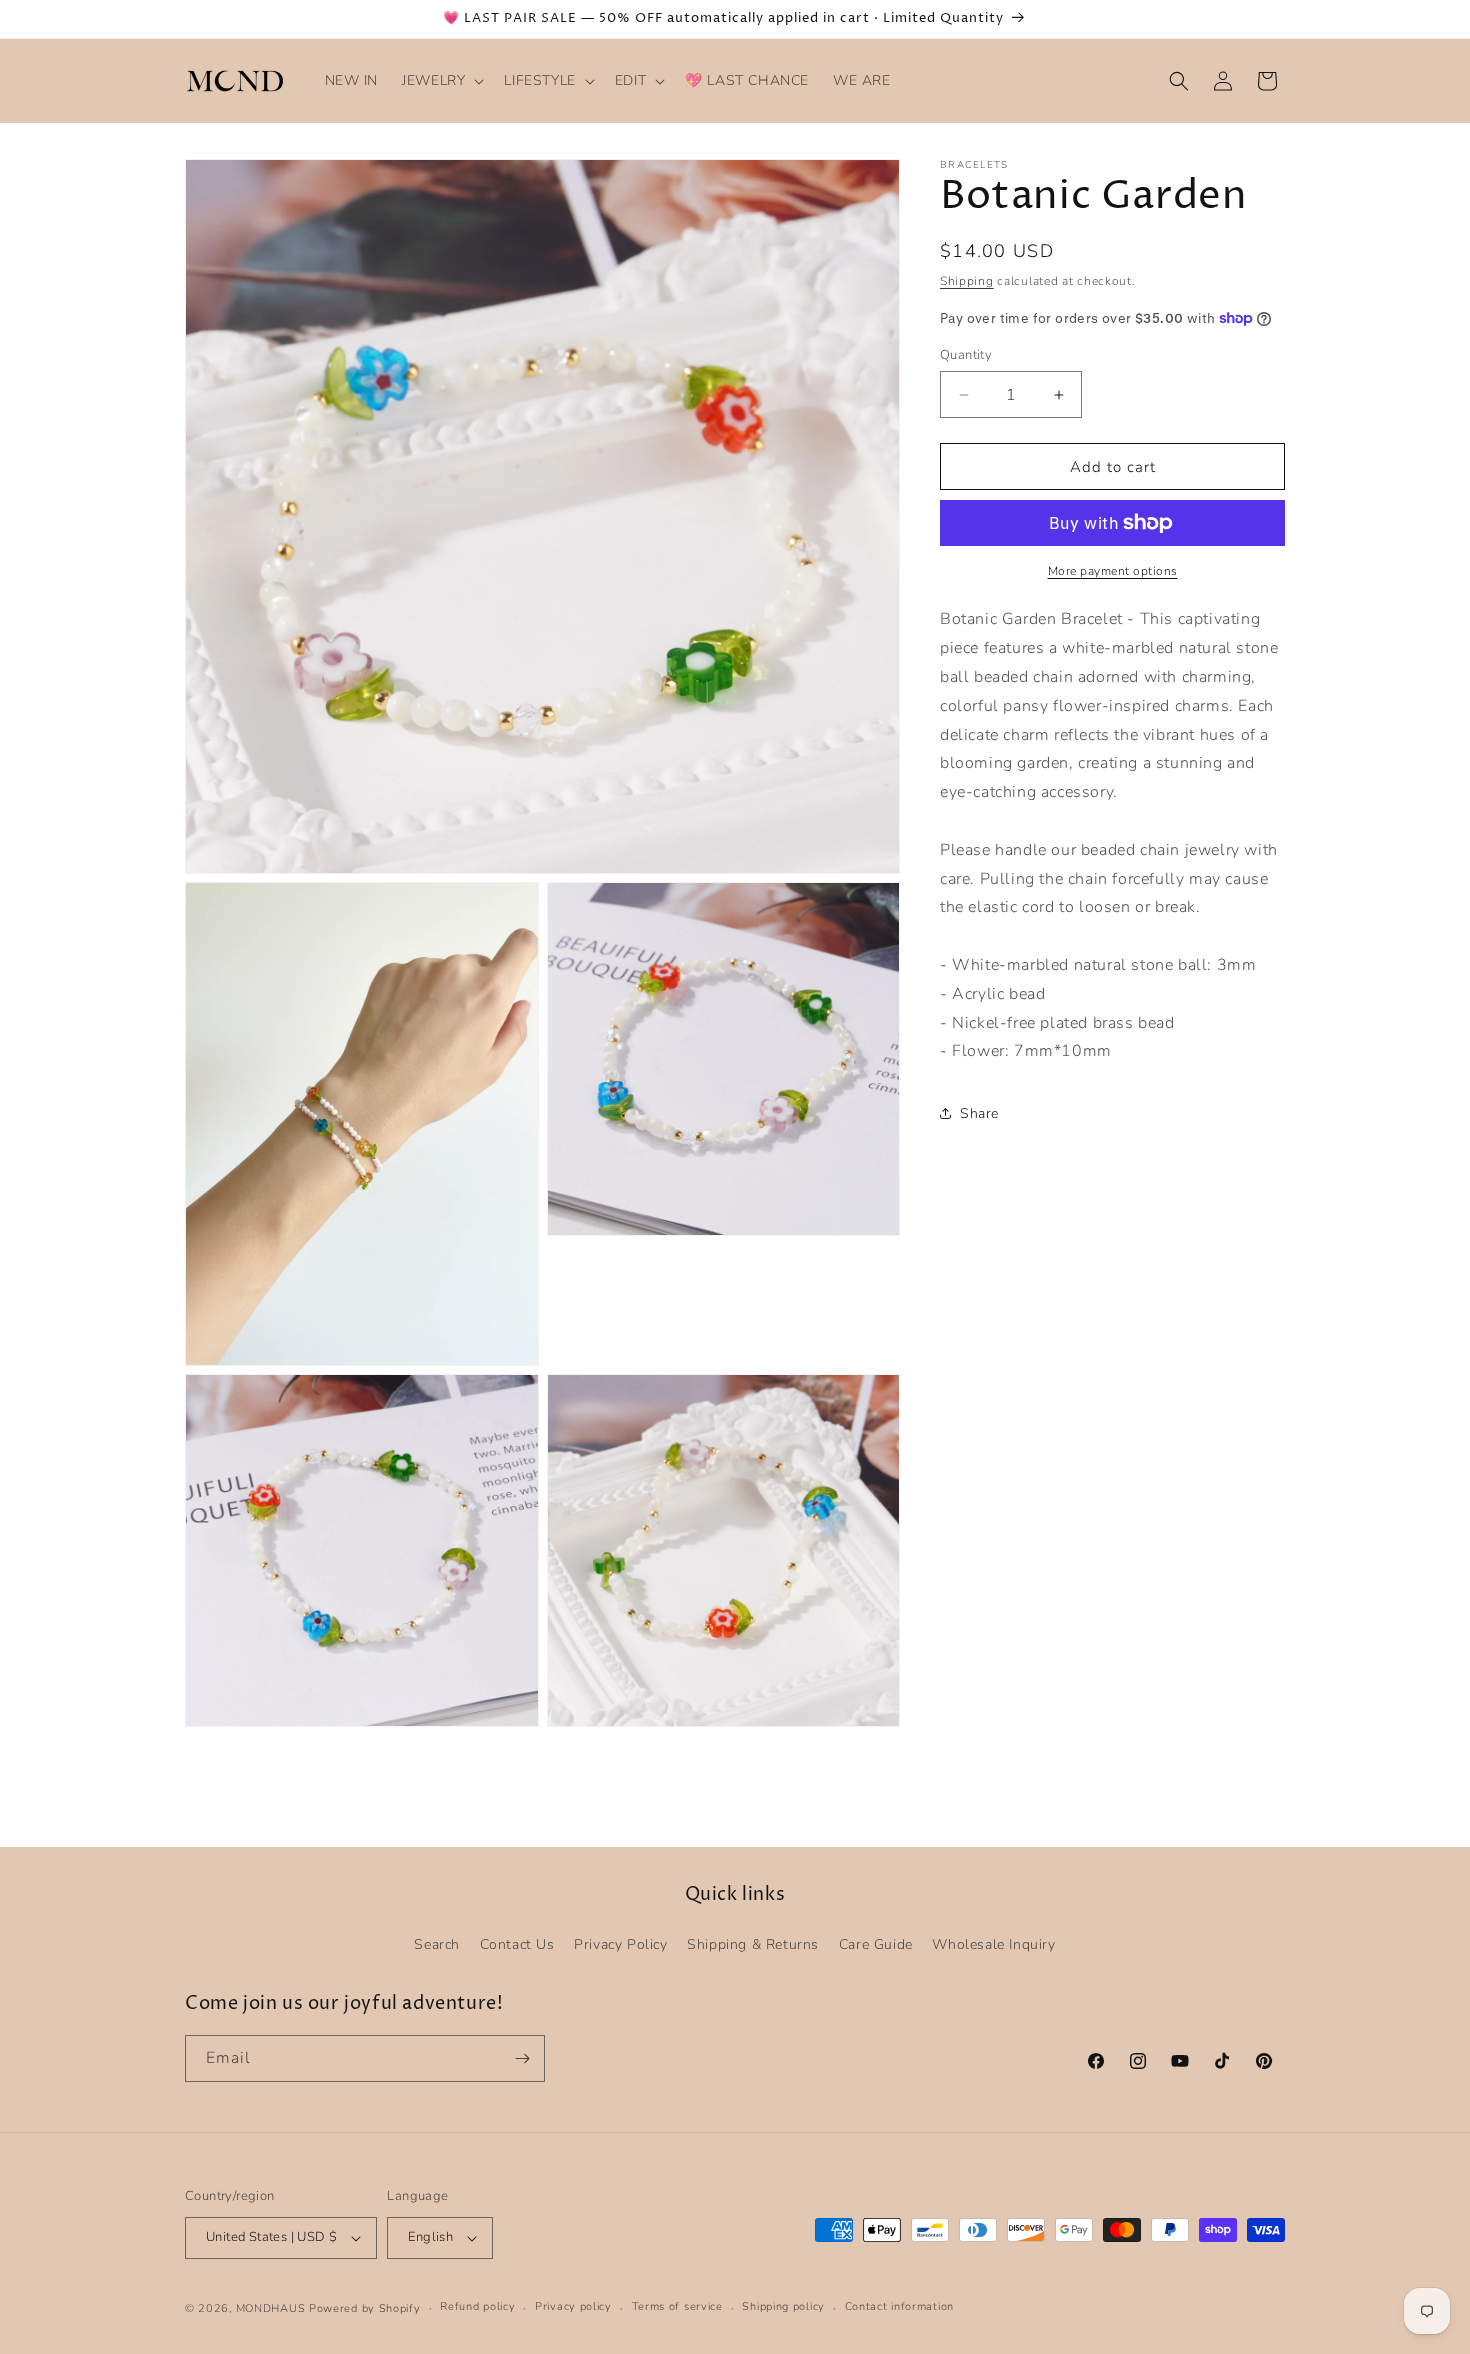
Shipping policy (783, 2306)
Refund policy (477, 2306)
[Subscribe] (522, 2058)
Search (437, 1944)
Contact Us (517, 1944)
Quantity (966, 355)
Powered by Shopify (365, 2308)
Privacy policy (573, 2306)
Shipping (967, 281)
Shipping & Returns (753, 1944)
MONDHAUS (271, 2308)
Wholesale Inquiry (993, 1944)
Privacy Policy (620, 1944)
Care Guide (876, 1944)
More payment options (1113, 571)
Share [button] (979, 1112)
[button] (441, 81)
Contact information (899, 2306)
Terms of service (677, 2306)
